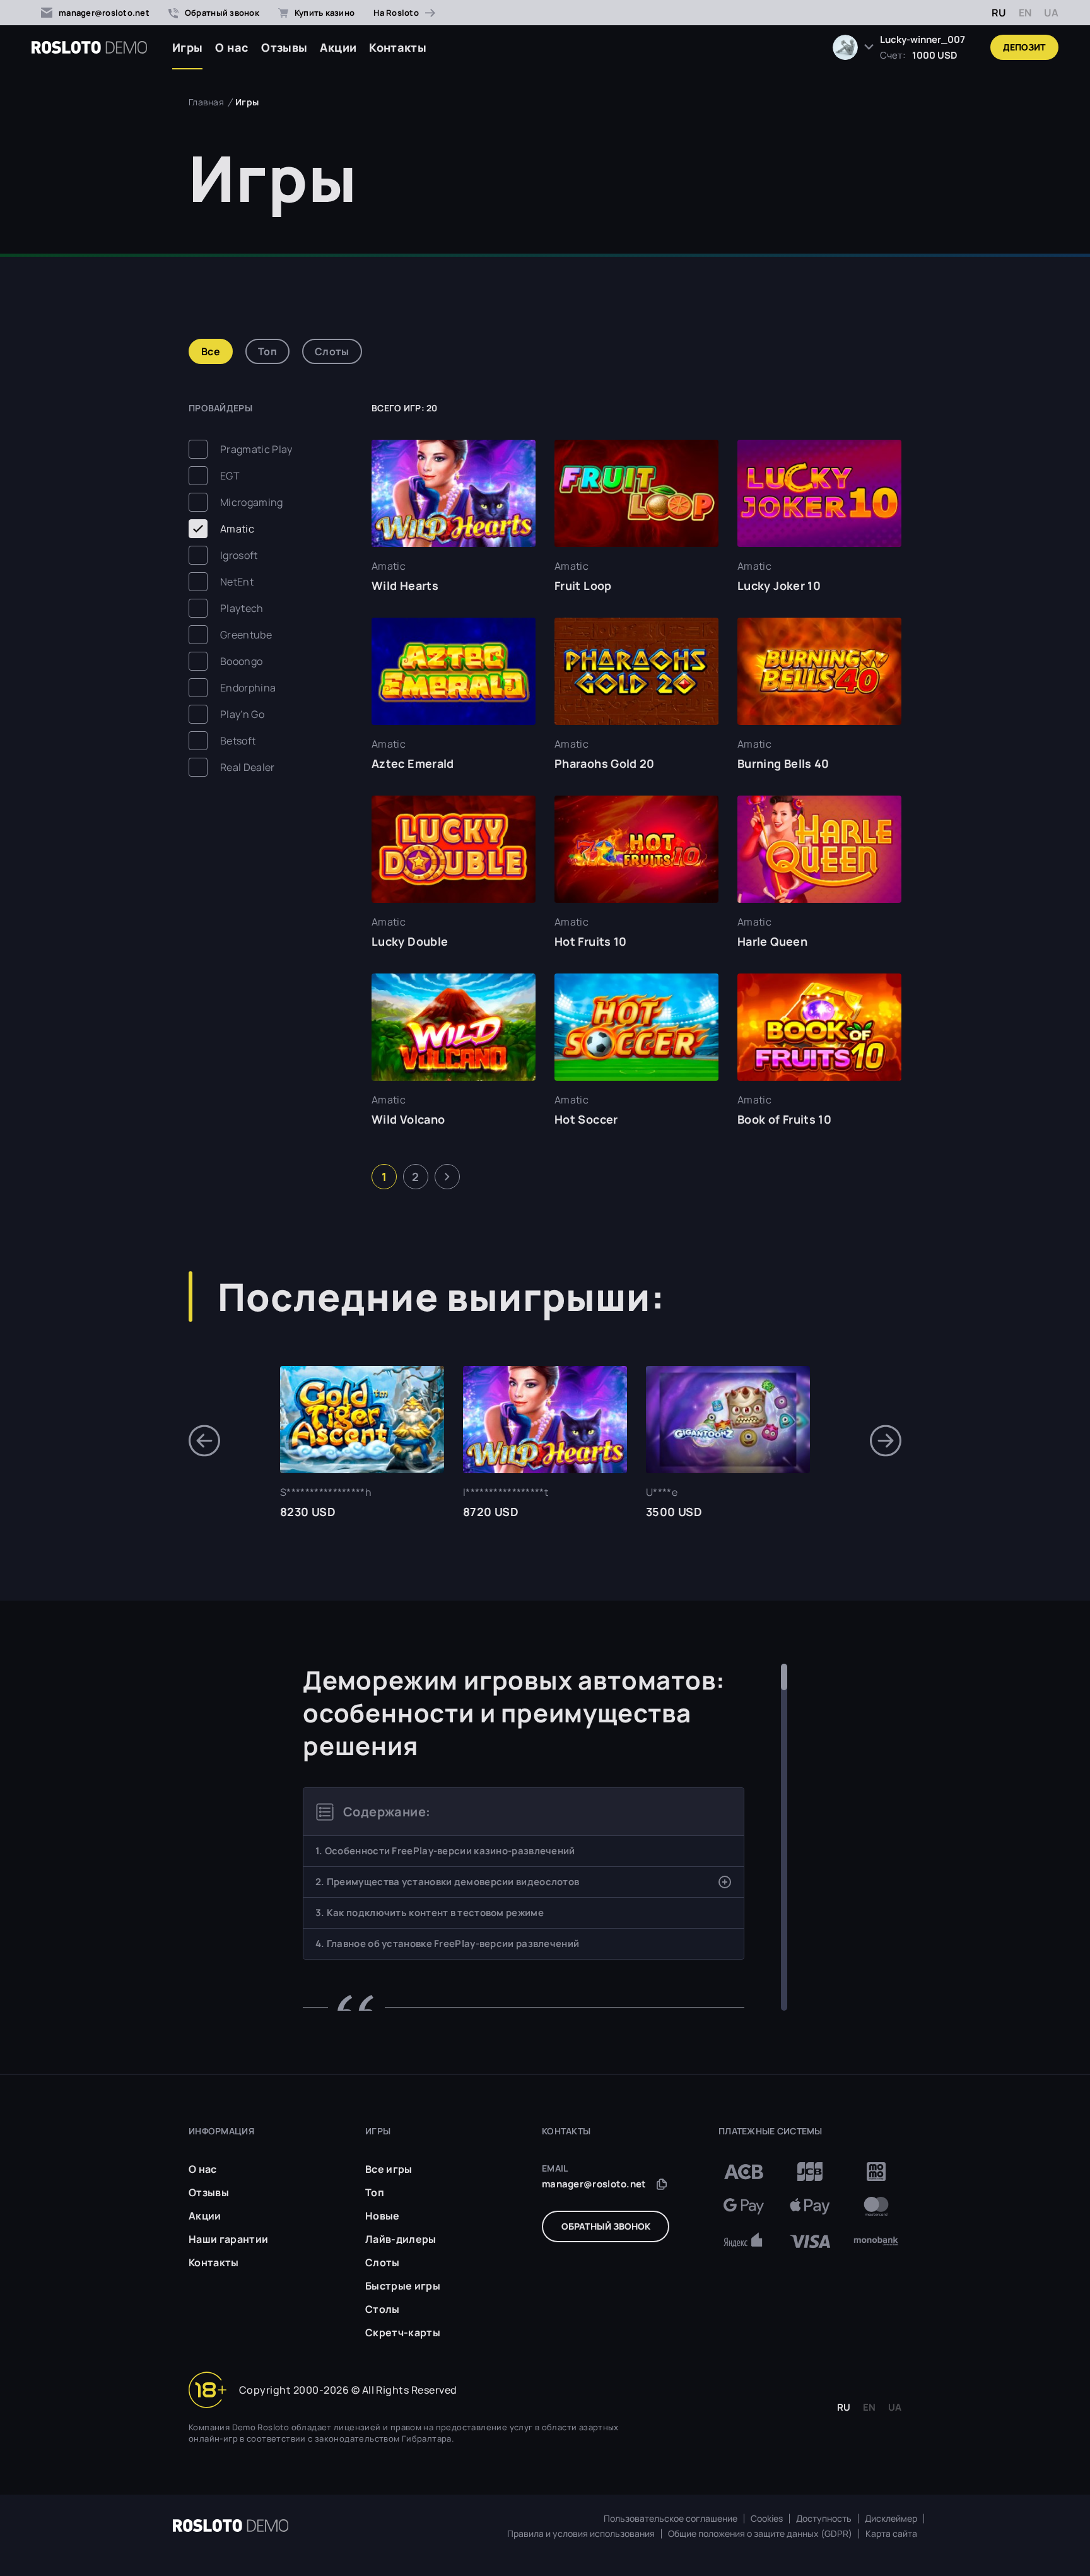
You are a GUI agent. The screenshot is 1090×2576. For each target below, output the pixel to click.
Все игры (389, 2169)
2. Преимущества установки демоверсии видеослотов (447, 1882)
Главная (206, 102)
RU (999, 13)
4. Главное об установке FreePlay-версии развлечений (447, 1944)
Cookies (767, 2519)
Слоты (332, 351)
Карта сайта (891, 2534)
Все (211, 351)
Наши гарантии (228, 2239)
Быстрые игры (403, 2286)
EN (1025, 13)
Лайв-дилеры (401, 2239)
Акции (338, 47)
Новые (383, 2216)
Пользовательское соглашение (671, 2519)
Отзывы (284, 47)
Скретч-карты (403, 2332)
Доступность (824, 2519)
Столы (383, 2309)
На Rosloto (396, 13)
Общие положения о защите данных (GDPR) (760, 2534)
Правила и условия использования (581, 2534)
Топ (267, 351)
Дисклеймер (891, 2519)
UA (1051, 13)
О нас (232, 47)
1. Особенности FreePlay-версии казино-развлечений (445, 1851)
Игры (187, 47)
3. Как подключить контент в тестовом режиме (430, 1913)
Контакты (398, 47)
